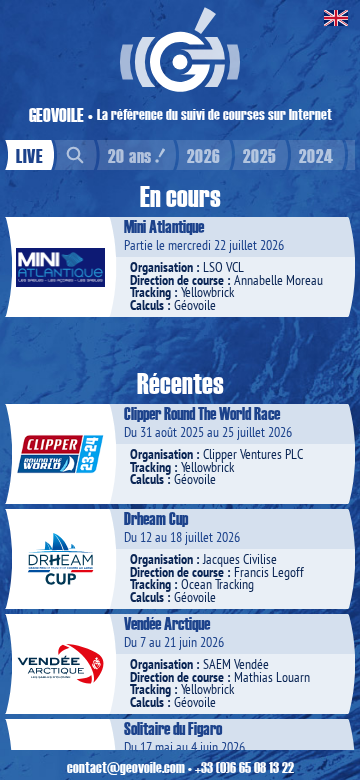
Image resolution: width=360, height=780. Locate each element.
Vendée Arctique (167, 623)
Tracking (150, 292)
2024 (316, 155)
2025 (260, 155)
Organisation (161, 267)
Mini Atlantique (164, 226)
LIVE (29, 155)
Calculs (147, 305)
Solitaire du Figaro (173, 728)
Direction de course (177, 280)
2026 (204, 155)
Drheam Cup (156, 518)
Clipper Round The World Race (202, 413)
